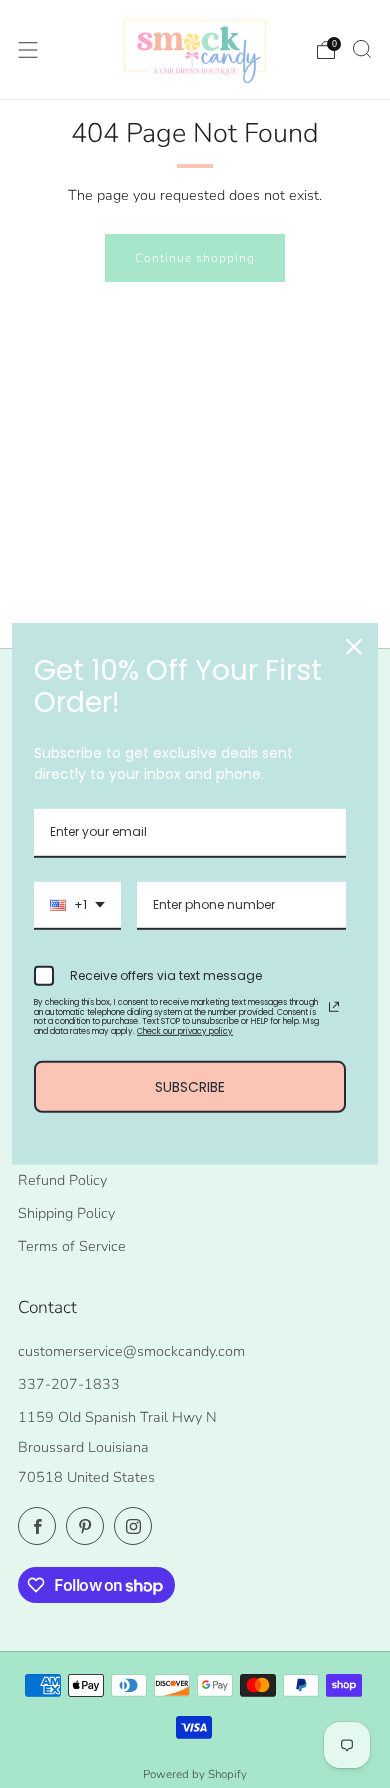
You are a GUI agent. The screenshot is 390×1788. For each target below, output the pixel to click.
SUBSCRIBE (190, 1086)
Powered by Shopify (195, 1774)
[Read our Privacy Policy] (334, 1007)
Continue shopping (195, 258)
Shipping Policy (66, 1213)
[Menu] (28, 50)
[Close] (354, 647)
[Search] (362, 49)
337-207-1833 (69, 1384)
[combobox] (77, 906)
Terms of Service (72, 1246)
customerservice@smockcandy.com (131, 1351)
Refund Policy (62, 1180)
